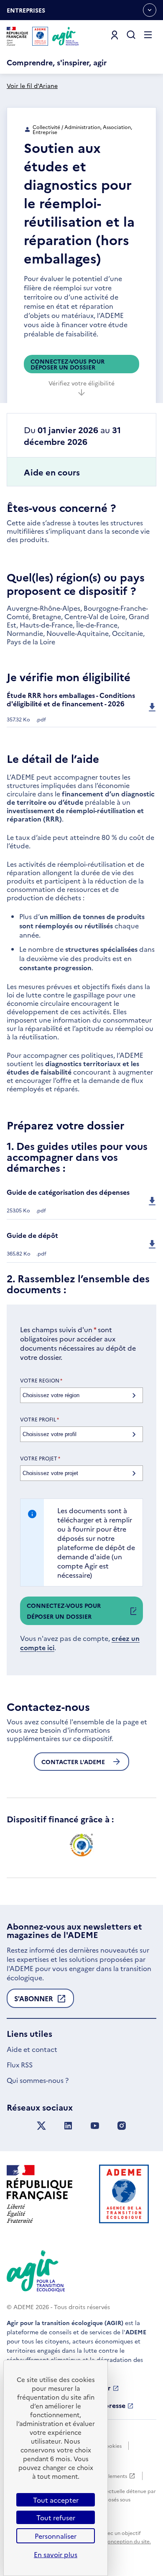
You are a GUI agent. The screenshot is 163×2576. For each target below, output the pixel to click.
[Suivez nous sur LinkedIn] (68, 2126)
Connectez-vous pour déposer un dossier (67, 364)
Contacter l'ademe (73, 1762)
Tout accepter (56, 2500)
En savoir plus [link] (56, 2554)
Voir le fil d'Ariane (32, 85)
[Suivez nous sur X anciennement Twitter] (41, 2126)
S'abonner (34, 2001)
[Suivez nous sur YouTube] (95, 2126)
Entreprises (26, 13)
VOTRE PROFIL (39, 1419)
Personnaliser (56, 2536)
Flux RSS (20, 2064)
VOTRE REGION (41, 1380)
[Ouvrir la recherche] (131, 35)
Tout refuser (56, 2517)
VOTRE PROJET (40, 1458)
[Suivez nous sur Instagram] (122, 2126)
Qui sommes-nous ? (38, 2080)
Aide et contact (32, 2049)
